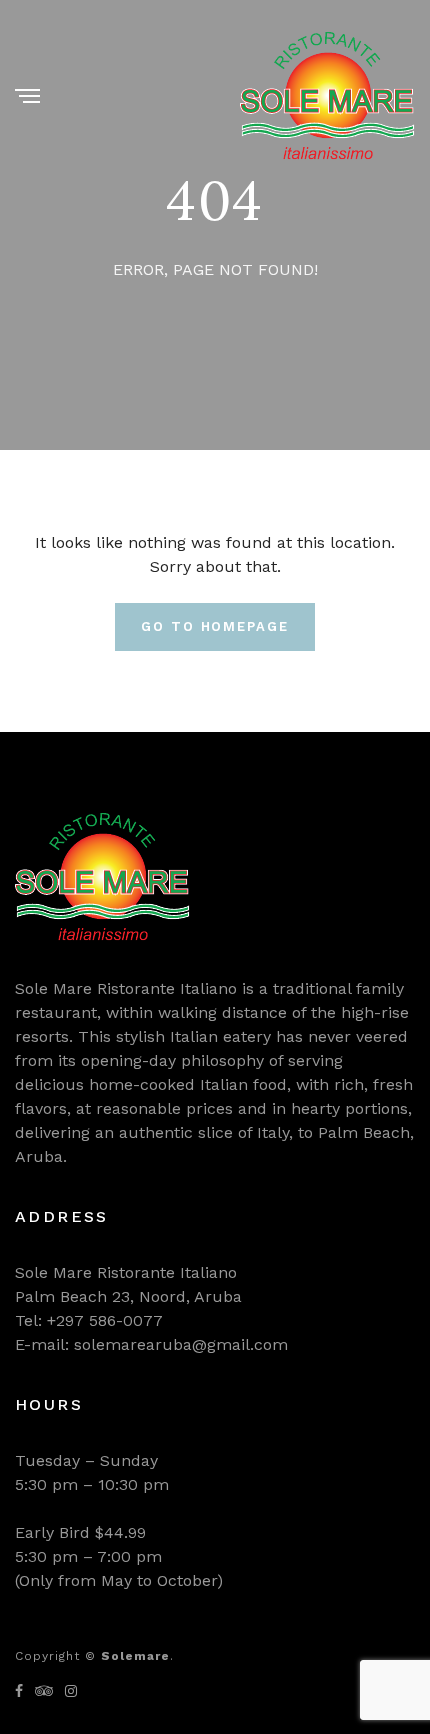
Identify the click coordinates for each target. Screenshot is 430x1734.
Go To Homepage (215, 626)
